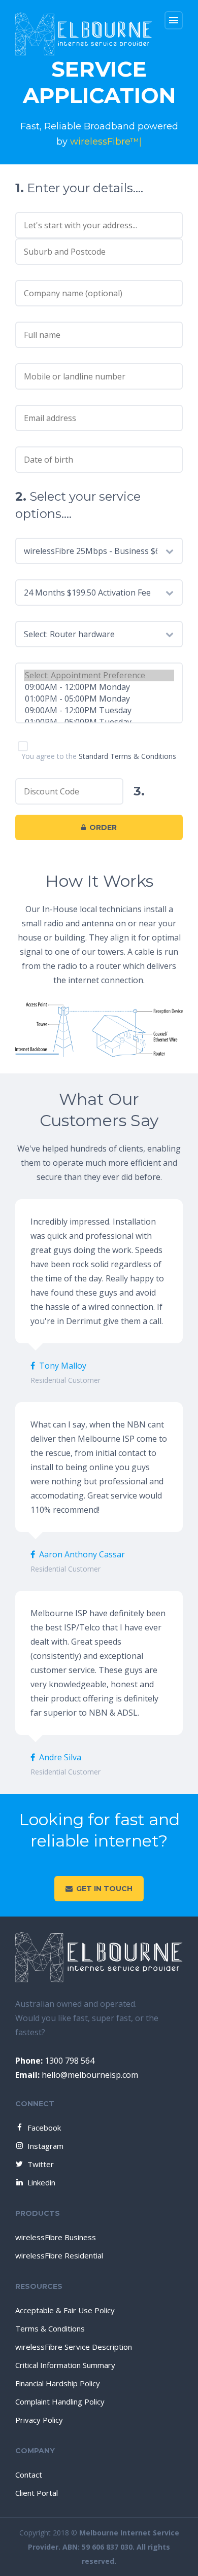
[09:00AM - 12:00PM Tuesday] (99, 710)
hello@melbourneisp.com (77, 2075)
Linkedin (41, 2182)
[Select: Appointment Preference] (99, 675)
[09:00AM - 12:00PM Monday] (99, 687)
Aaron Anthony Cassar (82, 1554)
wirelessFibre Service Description (74, 2347)
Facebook (44, 2128)
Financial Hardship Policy (58, 2383)
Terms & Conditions (50, 2328)
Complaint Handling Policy (60, 2401)
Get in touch (104, 1889)
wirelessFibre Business (56, 2237)
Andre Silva (60, 1757)
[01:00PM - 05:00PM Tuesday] (99, 722)
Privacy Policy (39, 2420)
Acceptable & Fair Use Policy (65, 2310)
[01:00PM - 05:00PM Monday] (99, 699)
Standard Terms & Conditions (127, 756)
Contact (29, 2475)
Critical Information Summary (65, 2365)
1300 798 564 (55, 2061)
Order (103, 827)
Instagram (45, 2146)
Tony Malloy (63, 1366)
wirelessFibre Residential (59, 2255)
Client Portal (37, 2493)
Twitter (41, 2164)
